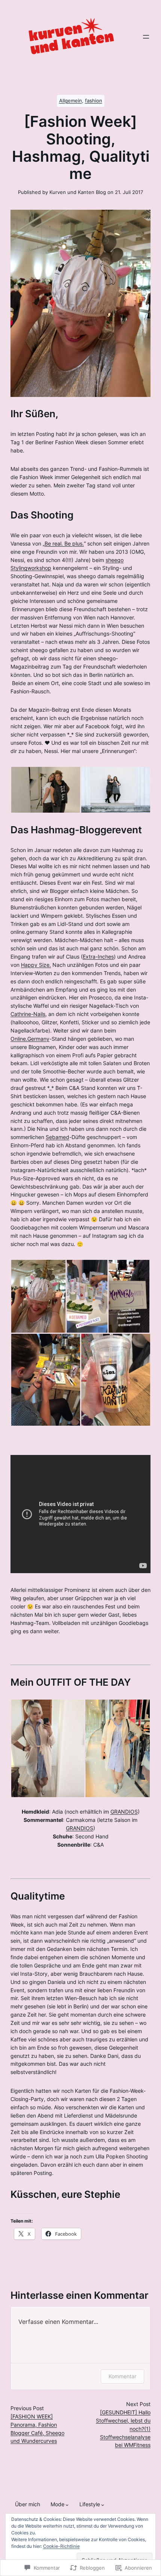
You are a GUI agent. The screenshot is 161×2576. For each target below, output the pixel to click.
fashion (94, 101)
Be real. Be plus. (64, 544)
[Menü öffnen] (146, 37)
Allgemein (71, 101)
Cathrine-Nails (28, 1014)
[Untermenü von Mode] (67, 2505)
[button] (45, 790)
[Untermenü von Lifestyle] (103, 2505)
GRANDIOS (124, 1812)
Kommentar (122, 2376)
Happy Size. (36, 965)
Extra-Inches (98, 957)
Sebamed (57, 1137)
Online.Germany (30, 1039)
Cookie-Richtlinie (61, 2546)
